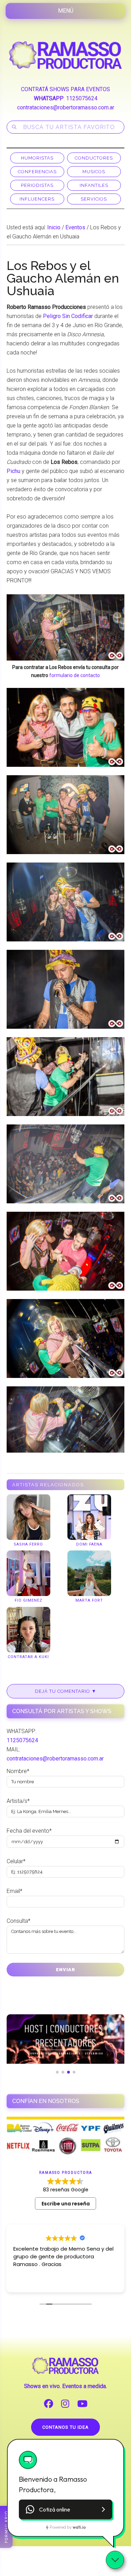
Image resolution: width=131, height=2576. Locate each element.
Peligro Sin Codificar (68, 316)
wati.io (79, 2527)
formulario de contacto (75, 675)
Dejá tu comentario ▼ (66, 1691)
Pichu (13, 471)
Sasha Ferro (28, 1544)
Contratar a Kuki (28, 1657)
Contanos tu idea (65, 2427)
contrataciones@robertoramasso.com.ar (66, 107)
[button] (65, 2509)
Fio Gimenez (28, 1600)
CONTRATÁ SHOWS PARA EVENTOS (65, 89)
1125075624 (82, 98)
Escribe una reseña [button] (66, 2204)
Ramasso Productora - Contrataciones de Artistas (66, 55)
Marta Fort (89, 1600)
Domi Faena (89, 1544)
